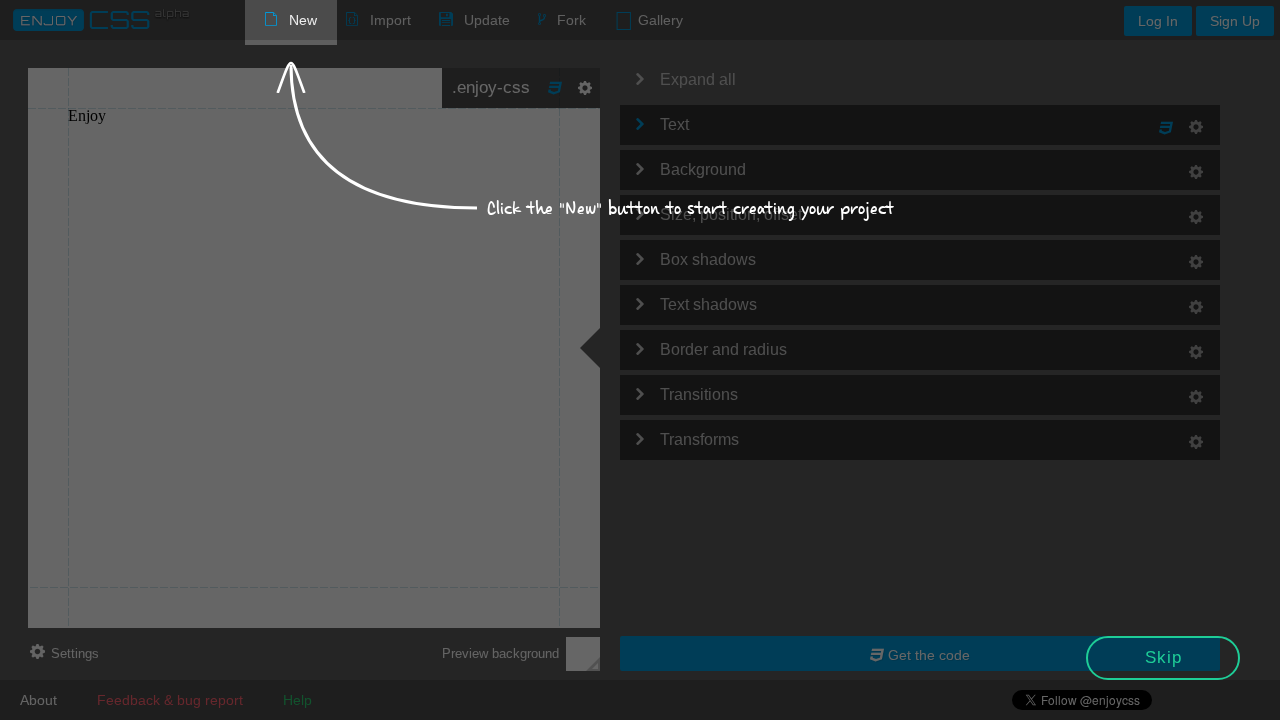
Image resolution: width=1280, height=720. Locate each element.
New (303, 20)
